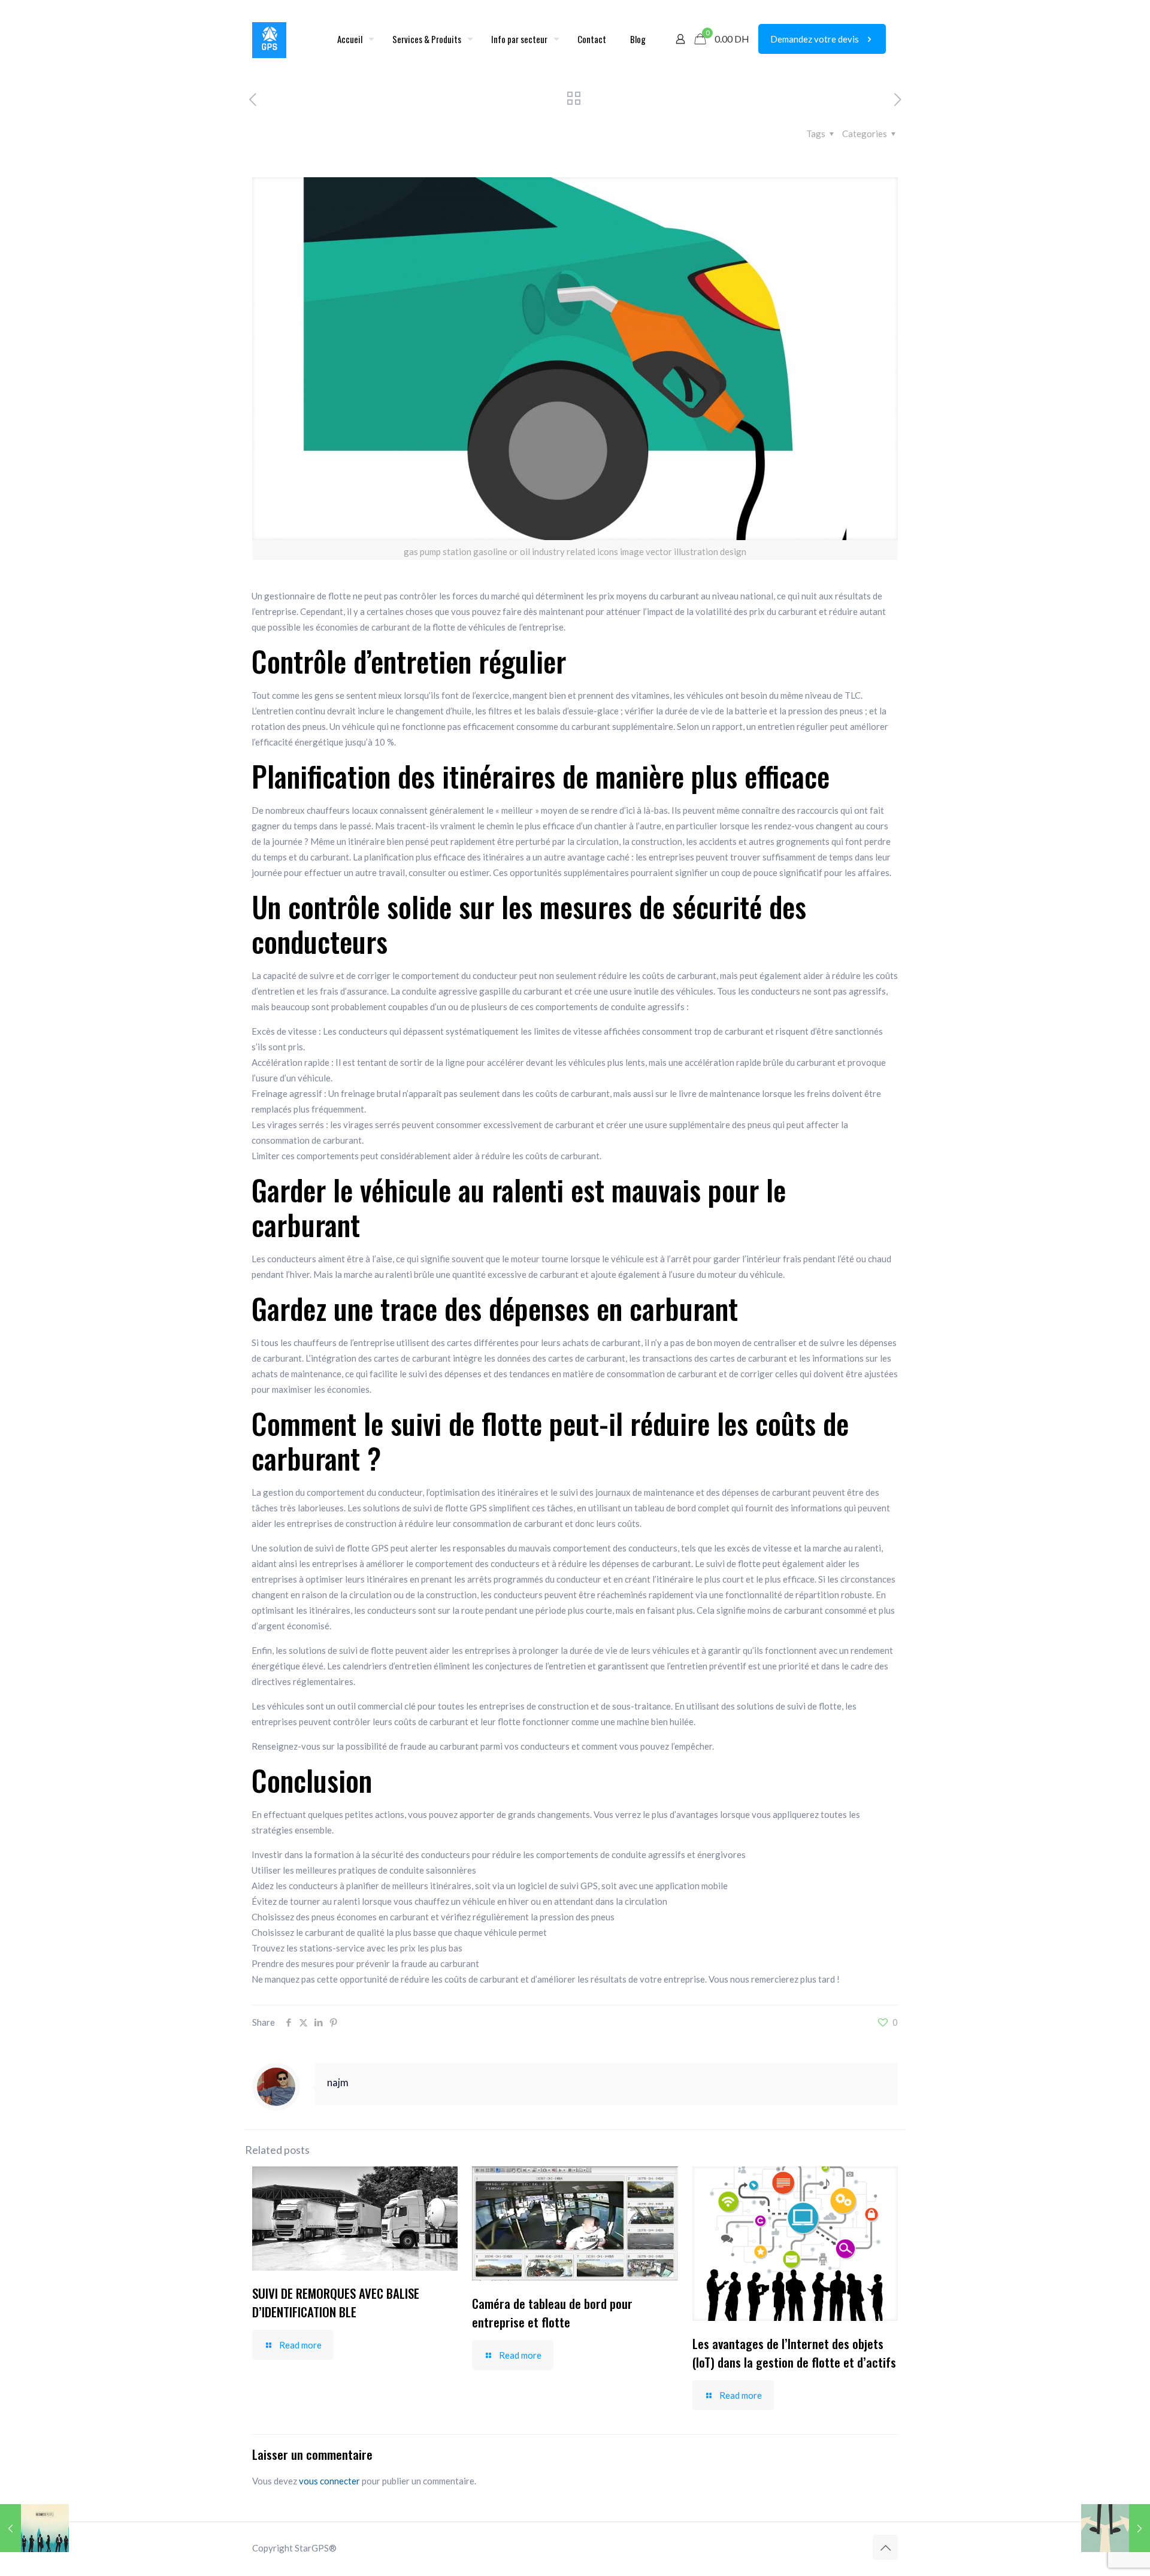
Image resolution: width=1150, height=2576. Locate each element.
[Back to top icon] (885, 2547)
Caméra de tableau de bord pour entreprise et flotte (552, 2313)
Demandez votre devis (815, 39)
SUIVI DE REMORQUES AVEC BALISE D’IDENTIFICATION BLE (336, 2302)
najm (338, 2083)
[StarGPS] (269, 39)
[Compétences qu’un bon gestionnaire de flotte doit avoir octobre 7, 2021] (34, 2528)
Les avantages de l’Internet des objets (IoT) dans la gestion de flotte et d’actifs (794, 2353)
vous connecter (329, 2481)
